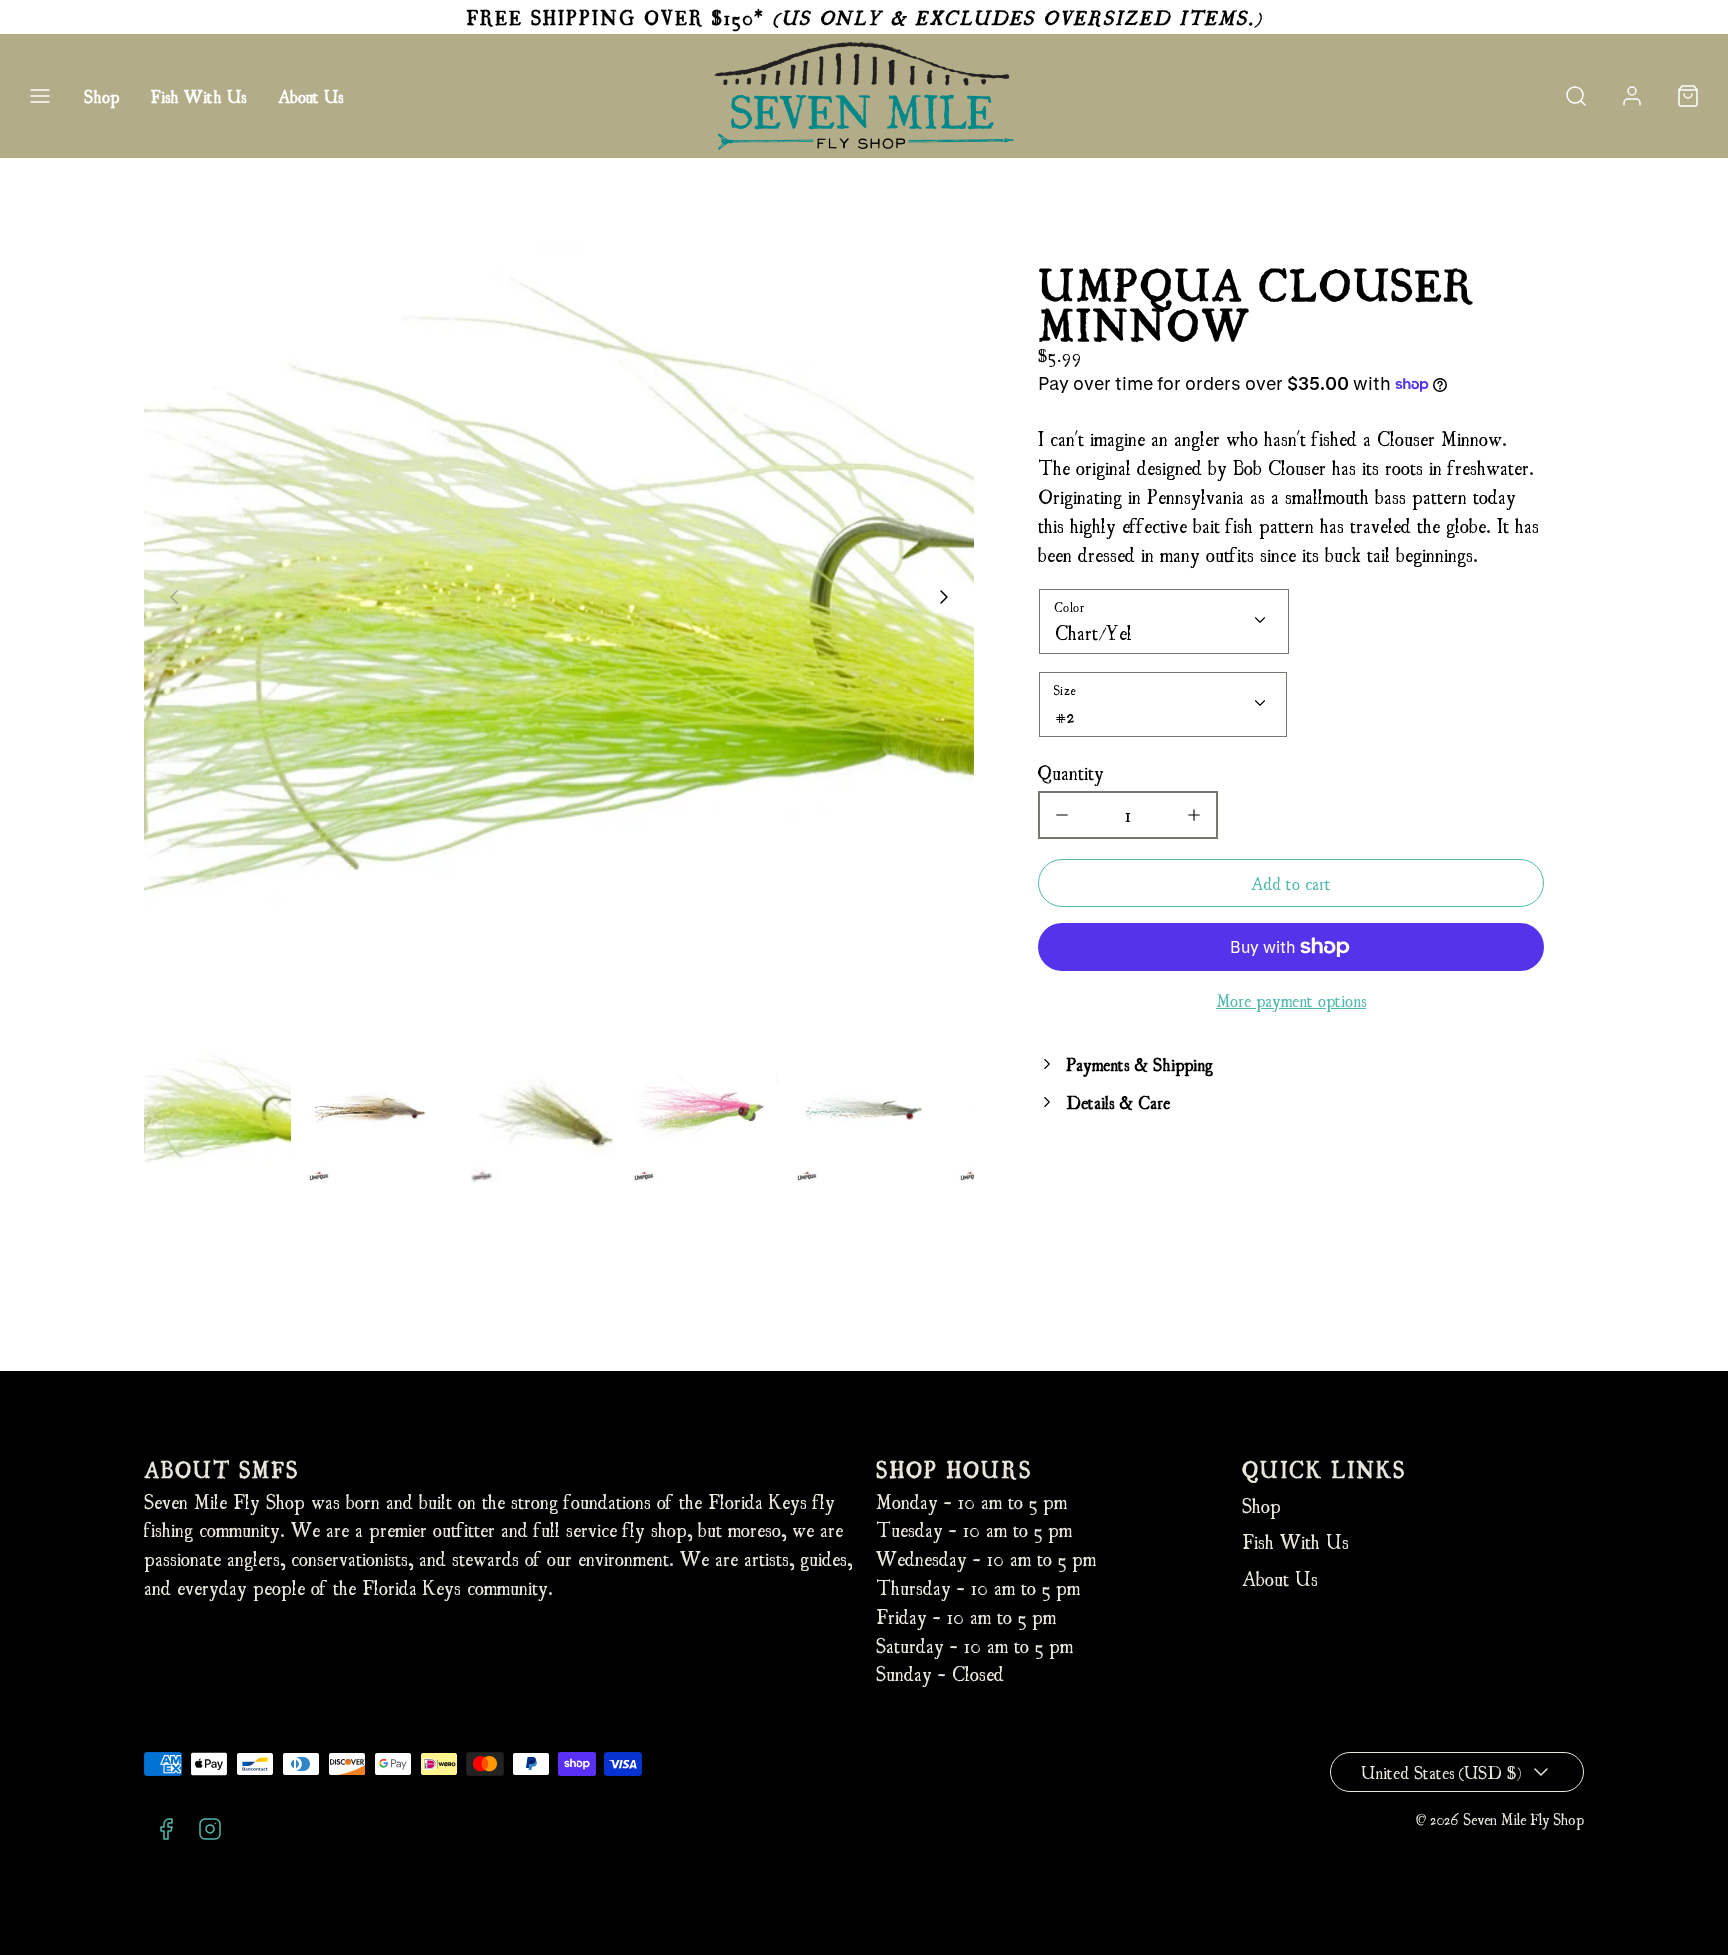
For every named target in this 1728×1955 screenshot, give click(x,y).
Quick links (1324, 1468)
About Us (310, 95)
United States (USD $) (1441, 1771)
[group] (217, 1109)
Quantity (1071, 771)
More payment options (1291, 999)
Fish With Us (198, 95)
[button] (40, 96)
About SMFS (221, 1468)
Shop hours (954, 1468)
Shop (101, 95)
